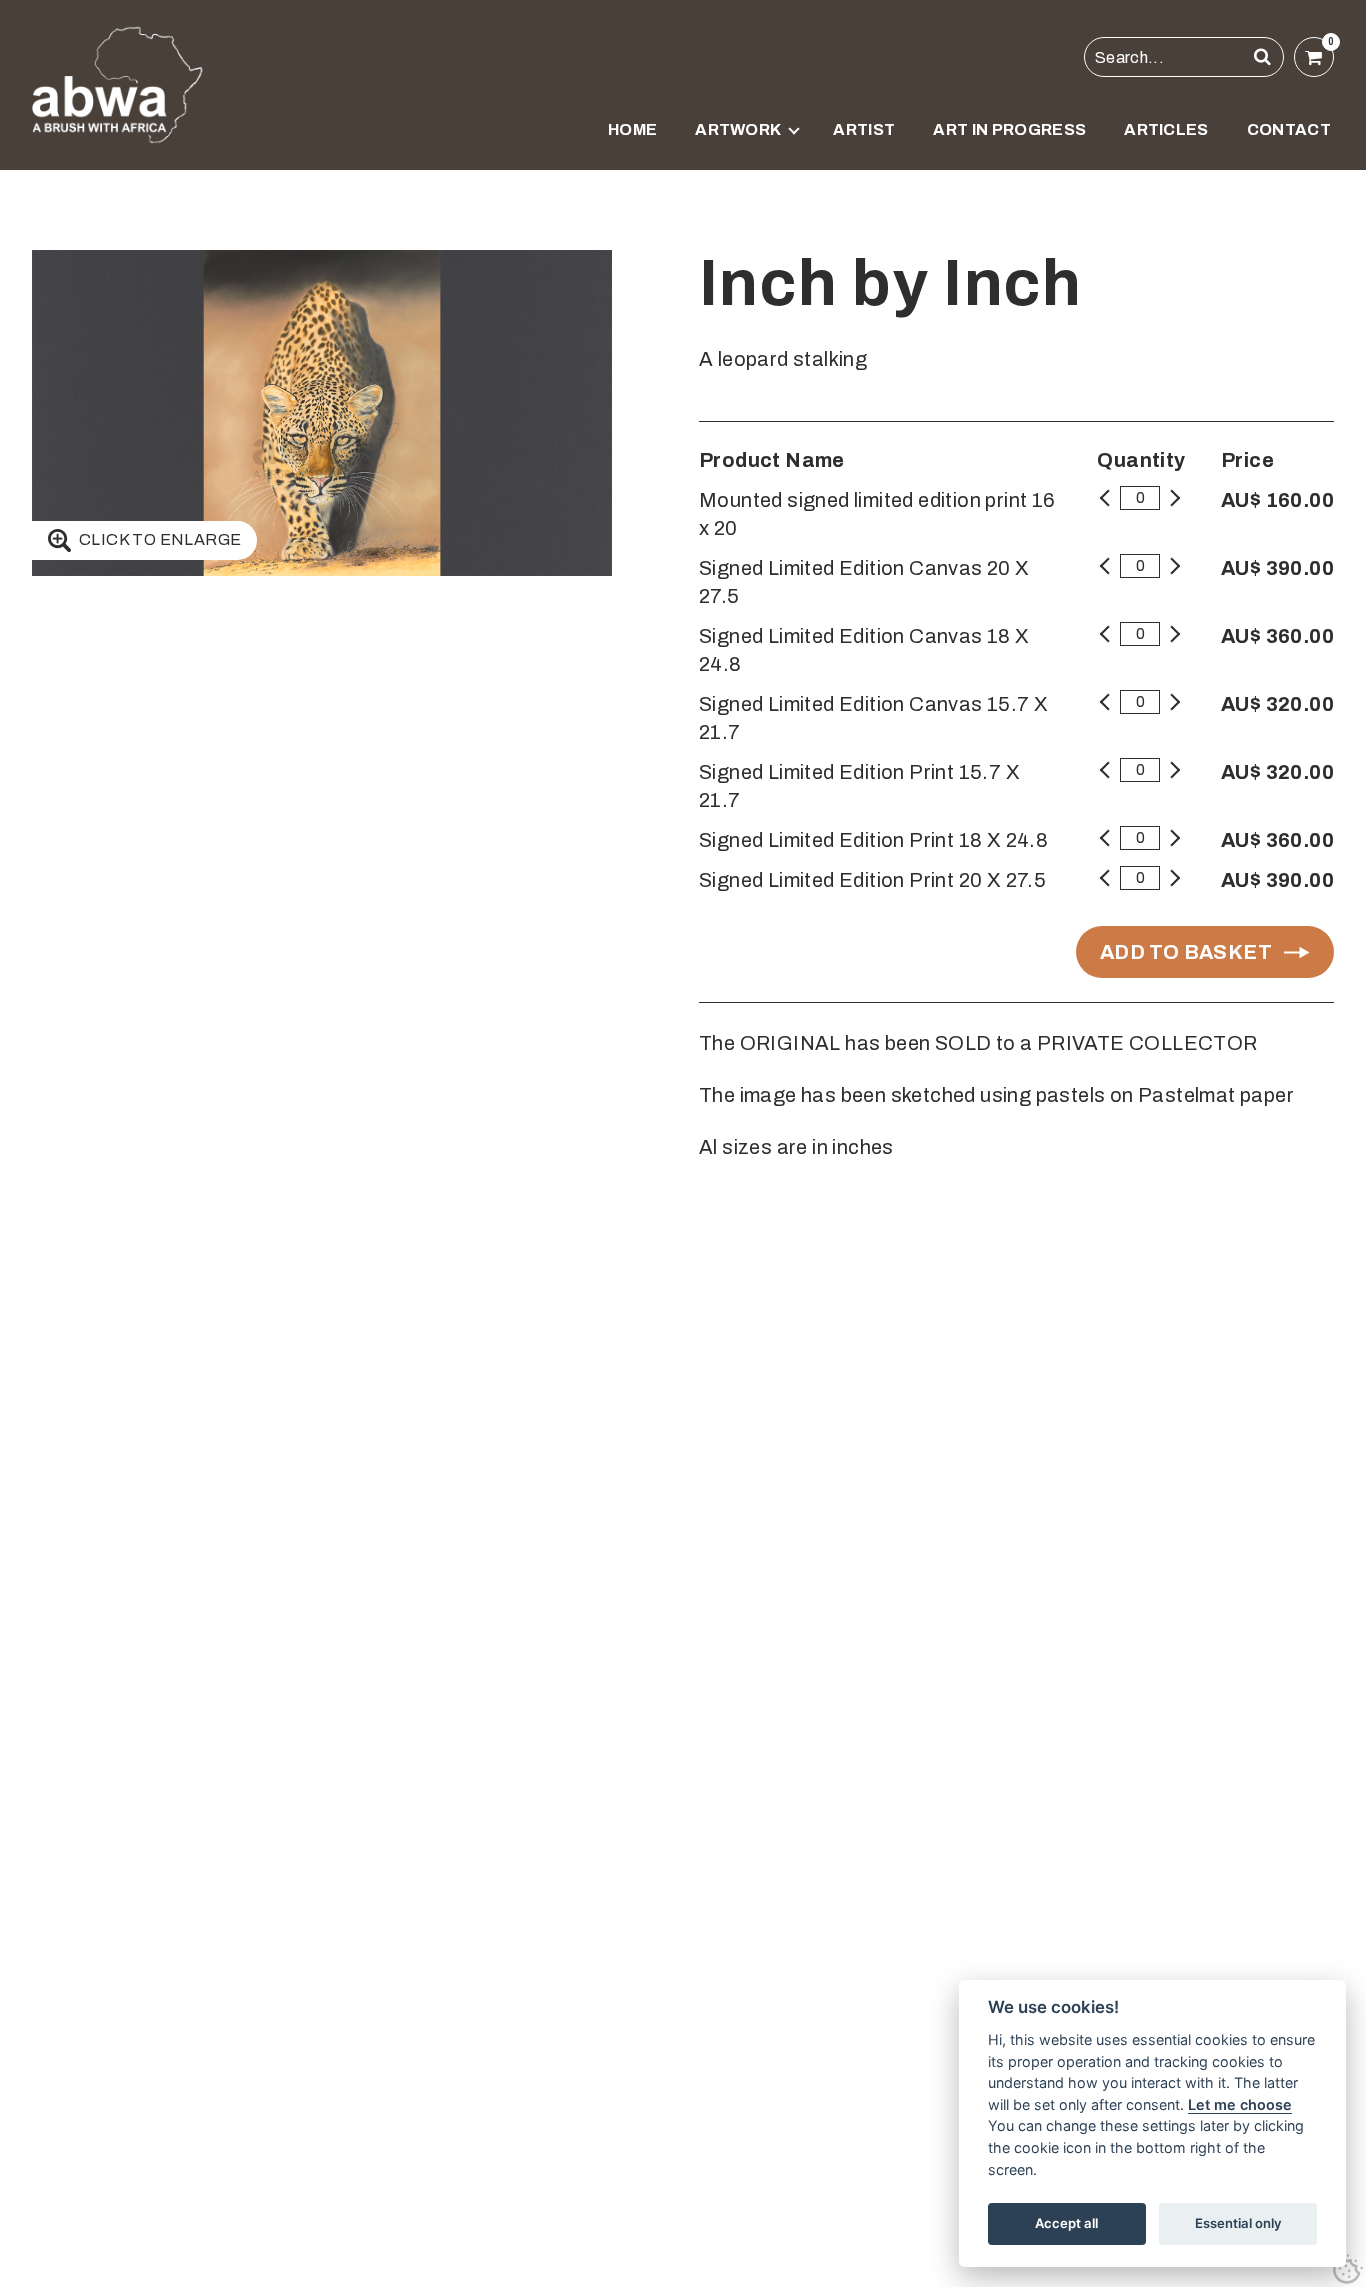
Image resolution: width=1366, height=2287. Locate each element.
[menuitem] (632, 142)
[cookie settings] (1348, 2269)
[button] (1263, 57)
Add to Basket (1186, 952)
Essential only (1238, 2223)
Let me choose (1240, 2104)
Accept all (1066, 2223)
